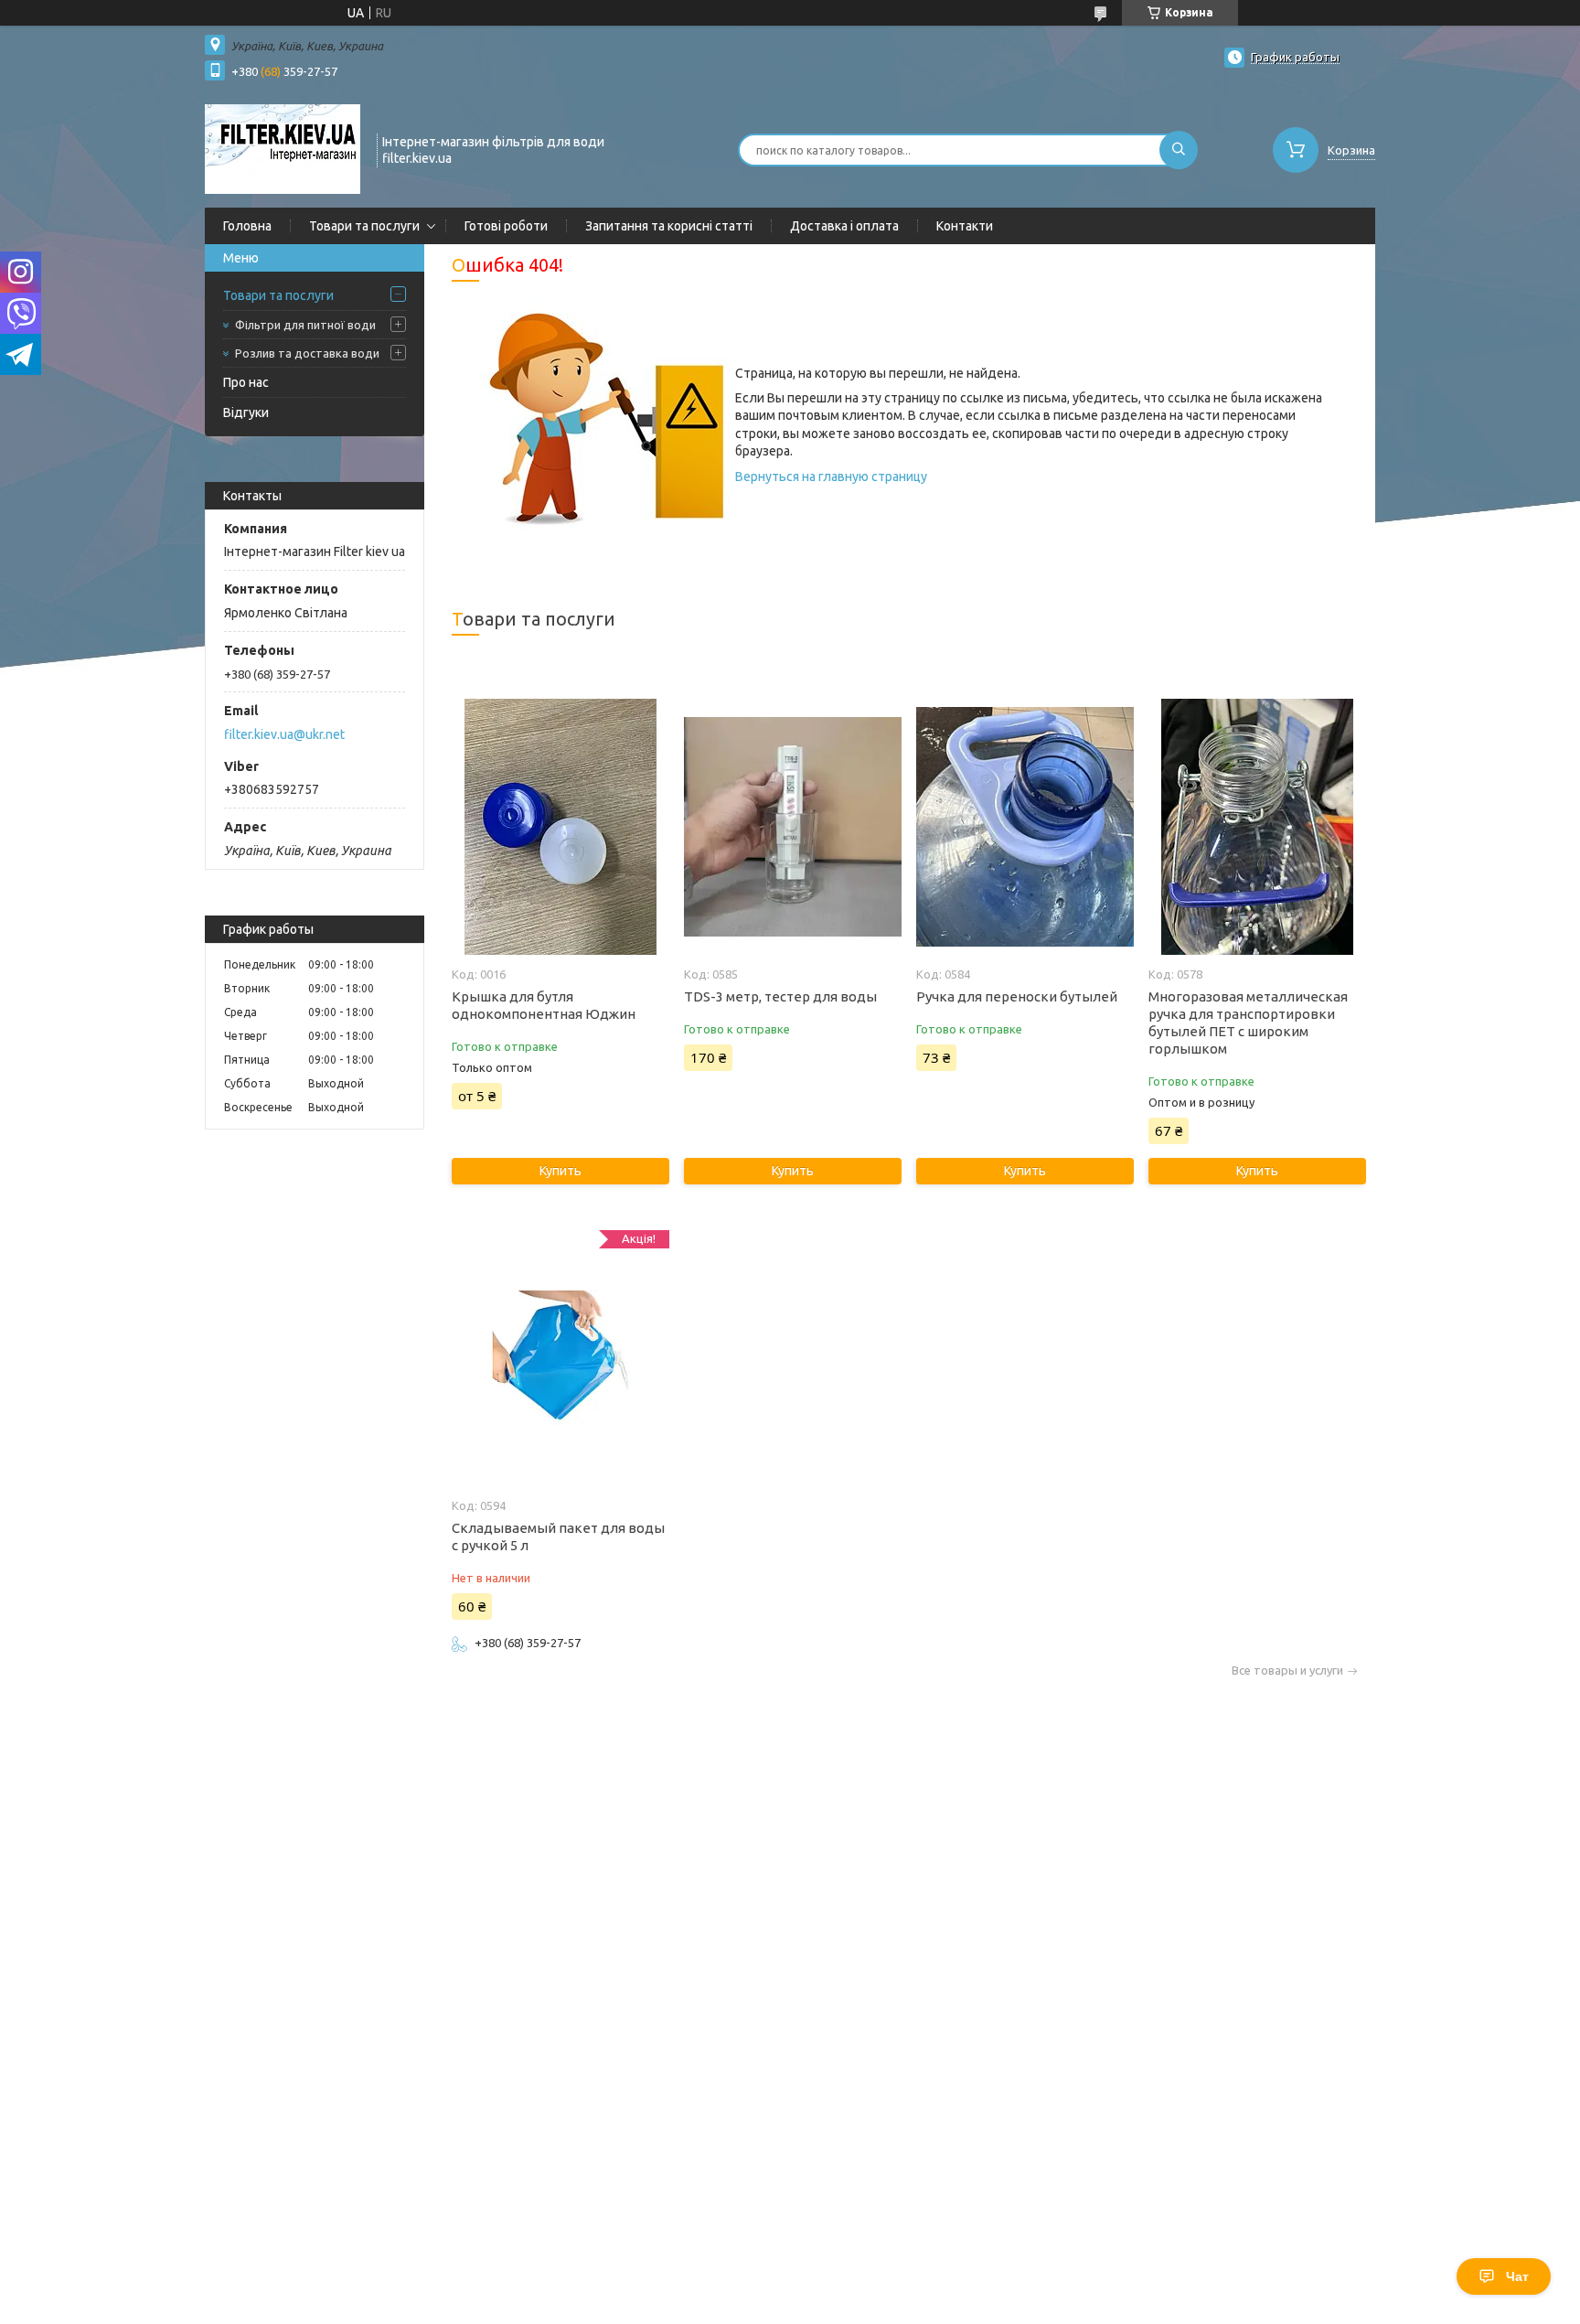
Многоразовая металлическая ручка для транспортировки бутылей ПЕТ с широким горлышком (1248, 1023)
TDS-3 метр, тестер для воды (780, 996)
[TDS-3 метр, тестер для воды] (792, 827)
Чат (1517, 2276)
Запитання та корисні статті (669, 226)
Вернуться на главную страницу (831, 477)
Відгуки (246, 412)
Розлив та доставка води (307, 353)
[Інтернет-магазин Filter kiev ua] (283, 148)
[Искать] (1179, 150)
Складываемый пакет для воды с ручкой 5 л (558, 1537)
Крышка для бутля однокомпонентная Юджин (544, 1005)
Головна (247, 226)
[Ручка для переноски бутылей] (1025, 827)
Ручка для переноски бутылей (1017, 996)
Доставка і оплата (844, 226)
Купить (560, 1171)
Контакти (965, 226)
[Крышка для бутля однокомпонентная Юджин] (560, 827)
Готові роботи (506, 226)
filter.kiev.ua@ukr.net (284, 734)
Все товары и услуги (1287, 1671)
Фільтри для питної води (305, 325)
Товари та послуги (364, 226)
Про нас (246, 382)
